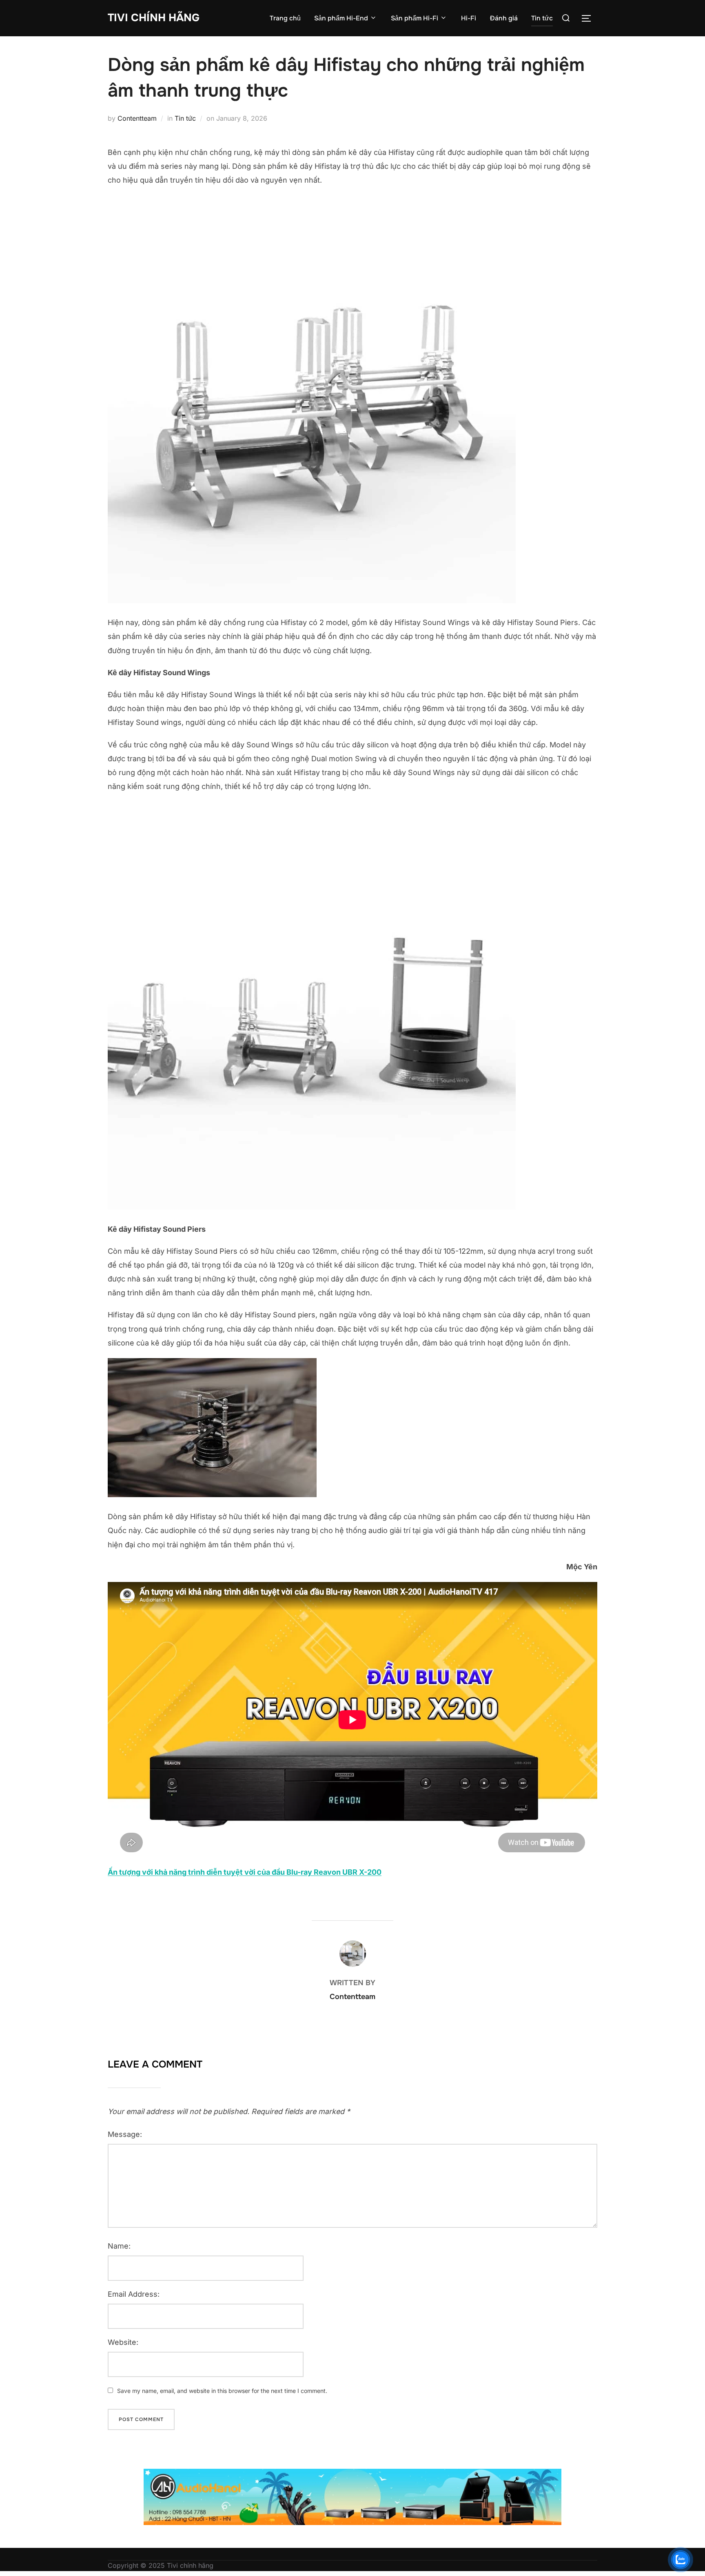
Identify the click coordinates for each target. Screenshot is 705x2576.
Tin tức (542, 18)
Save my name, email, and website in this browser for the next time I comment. (222, 2391)
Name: (119, 2246)
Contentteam (137, 118)
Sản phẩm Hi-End (341, 18)
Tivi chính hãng (154, 18)
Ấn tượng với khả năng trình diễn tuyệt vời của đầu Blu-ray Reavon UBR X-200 (245, 1872)
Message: (125, 2134)
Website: (123, 2342)
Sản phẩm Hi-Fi (415, 18)
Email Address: (134, 2294)
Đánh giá (504, 18)
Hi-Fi (469, 18)
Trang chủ (285, 18)
